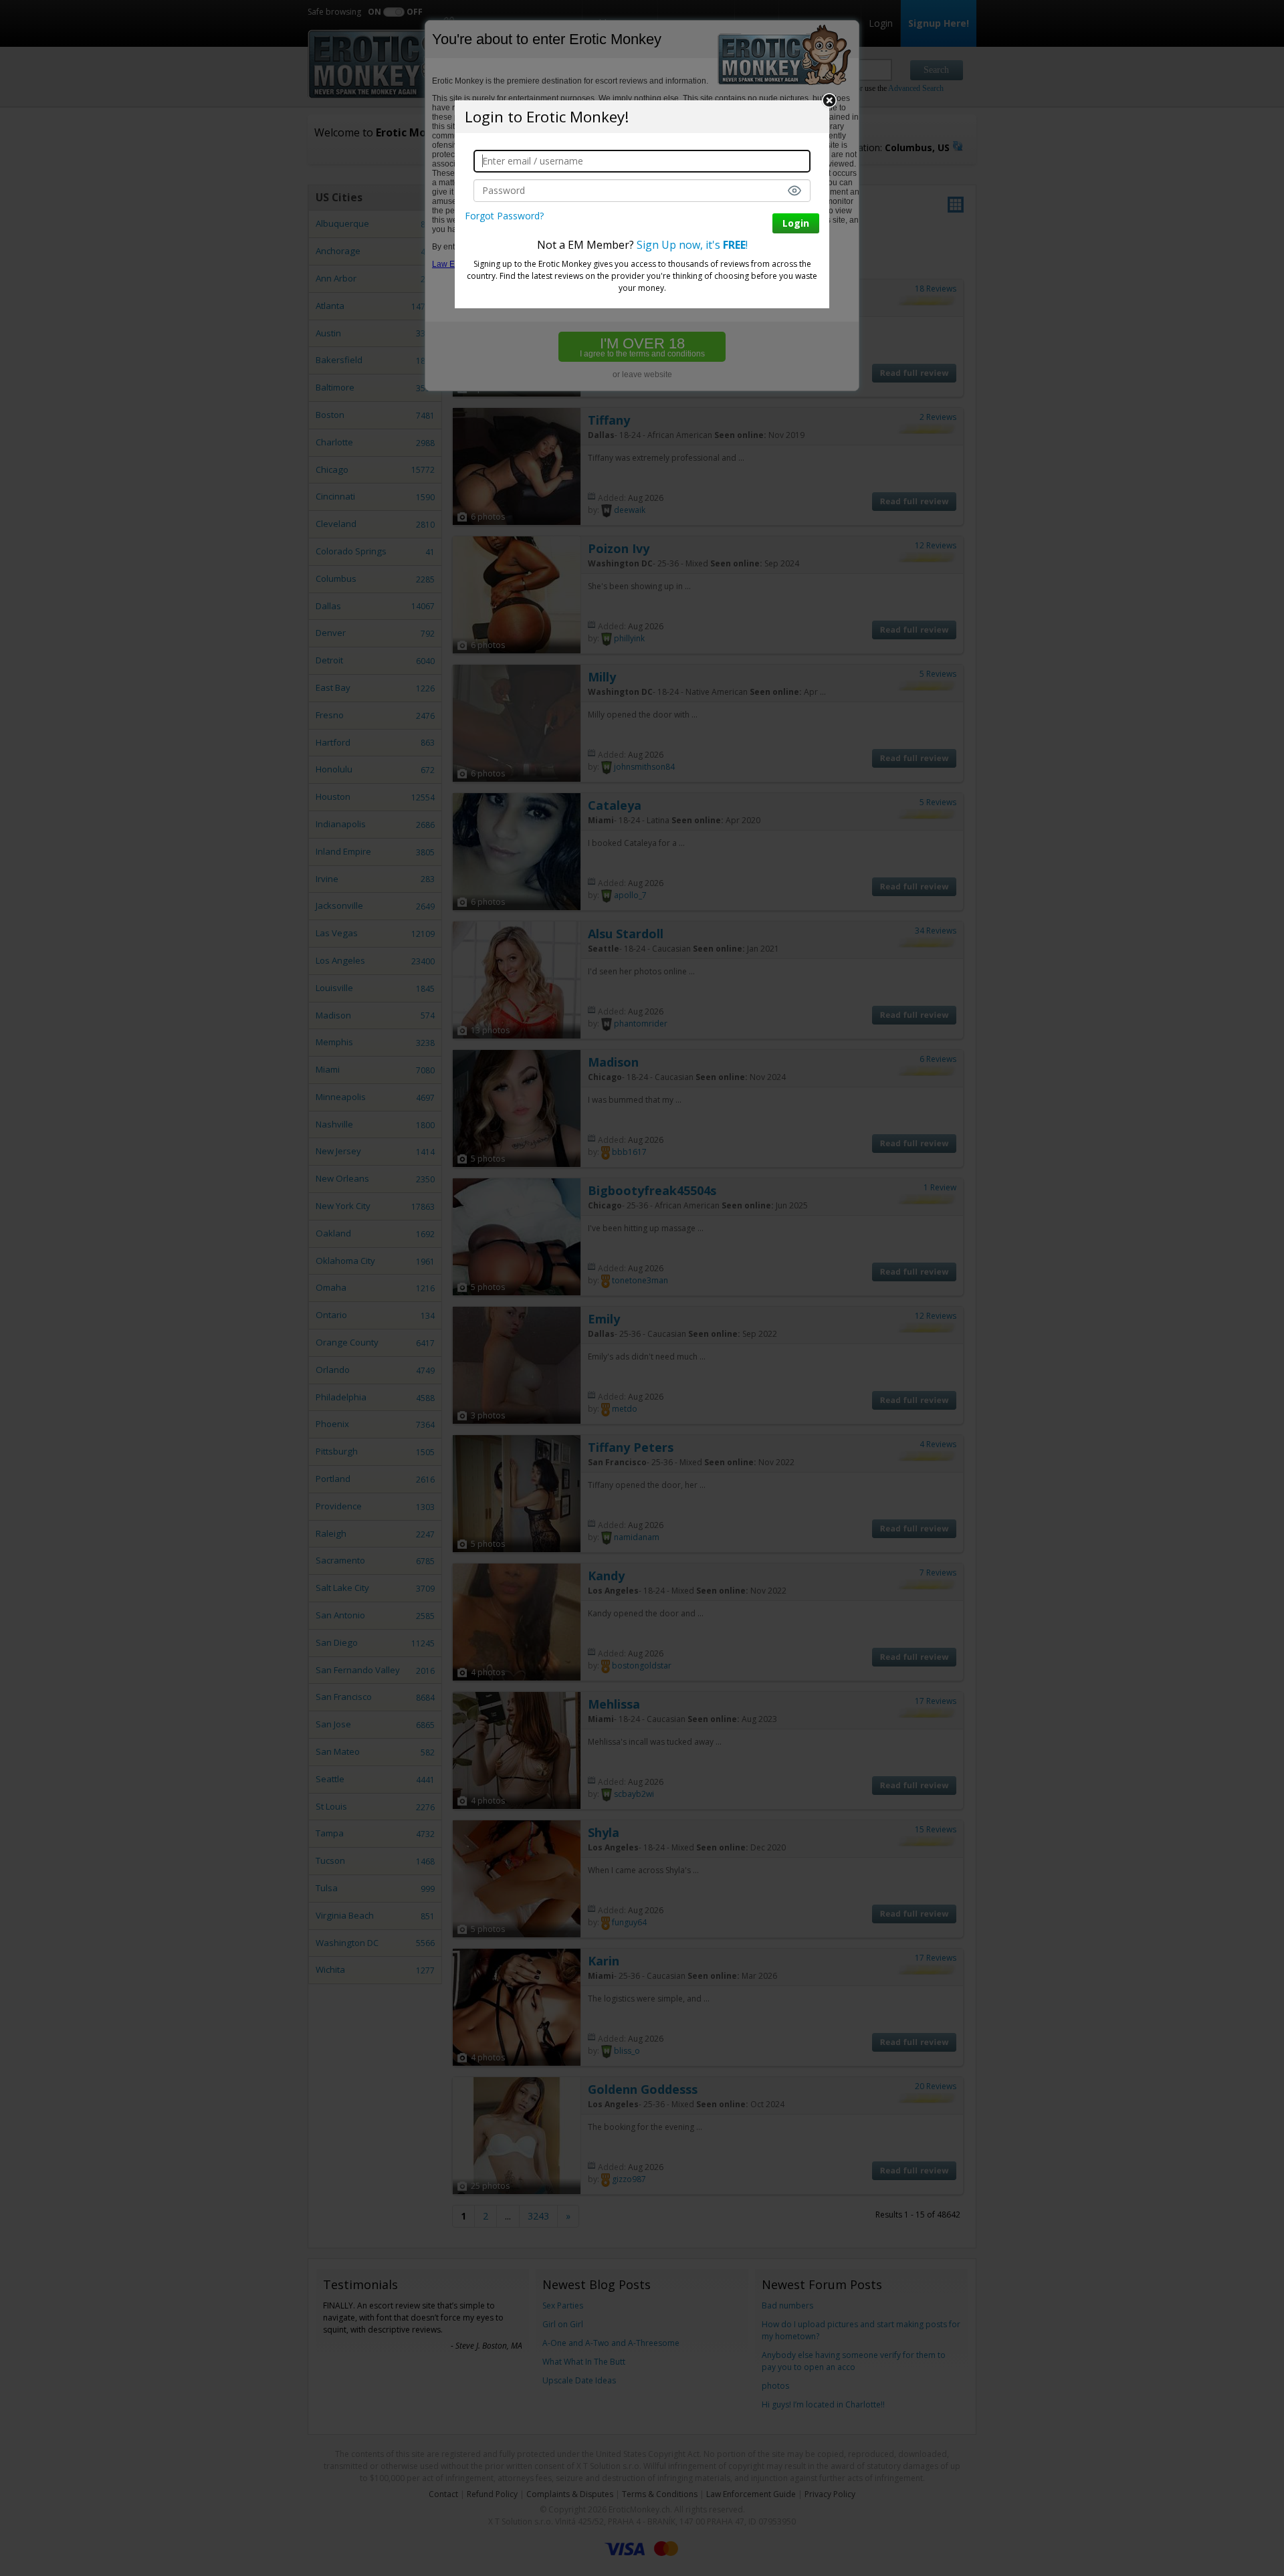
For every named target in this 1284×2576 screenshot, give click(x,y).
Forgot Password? (504, 216)
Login (796, 223)
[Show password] (794, 191)
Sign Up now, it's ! (692, 245)
